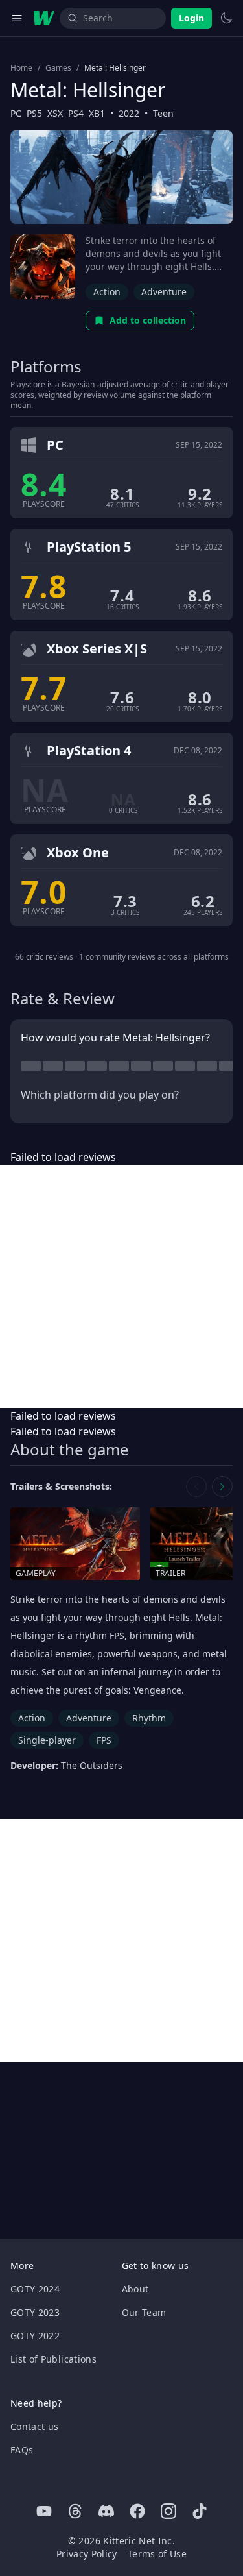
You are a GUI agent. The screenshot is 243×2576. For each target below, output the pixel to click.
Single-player (47, 1740)
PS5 (34, 113)
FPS (104, 1740)
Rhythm (149, 1718)
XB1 (97, 113)
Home (21, 68)
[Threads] (75, 2511)
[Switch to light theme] (226, 18)
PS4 (76, 113)
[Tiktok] (200, 2511)
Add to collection (148, 320)
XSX (55, 113)
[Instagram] (168, 2511)
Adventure (164, 292)
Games (58, 68)
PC (16, 113)
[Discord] (106, 2511)
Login (191, 18)
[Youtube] (44, 2511)
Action (107, 292)
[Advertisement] (121, 1286)
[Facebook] (137, 2511)
